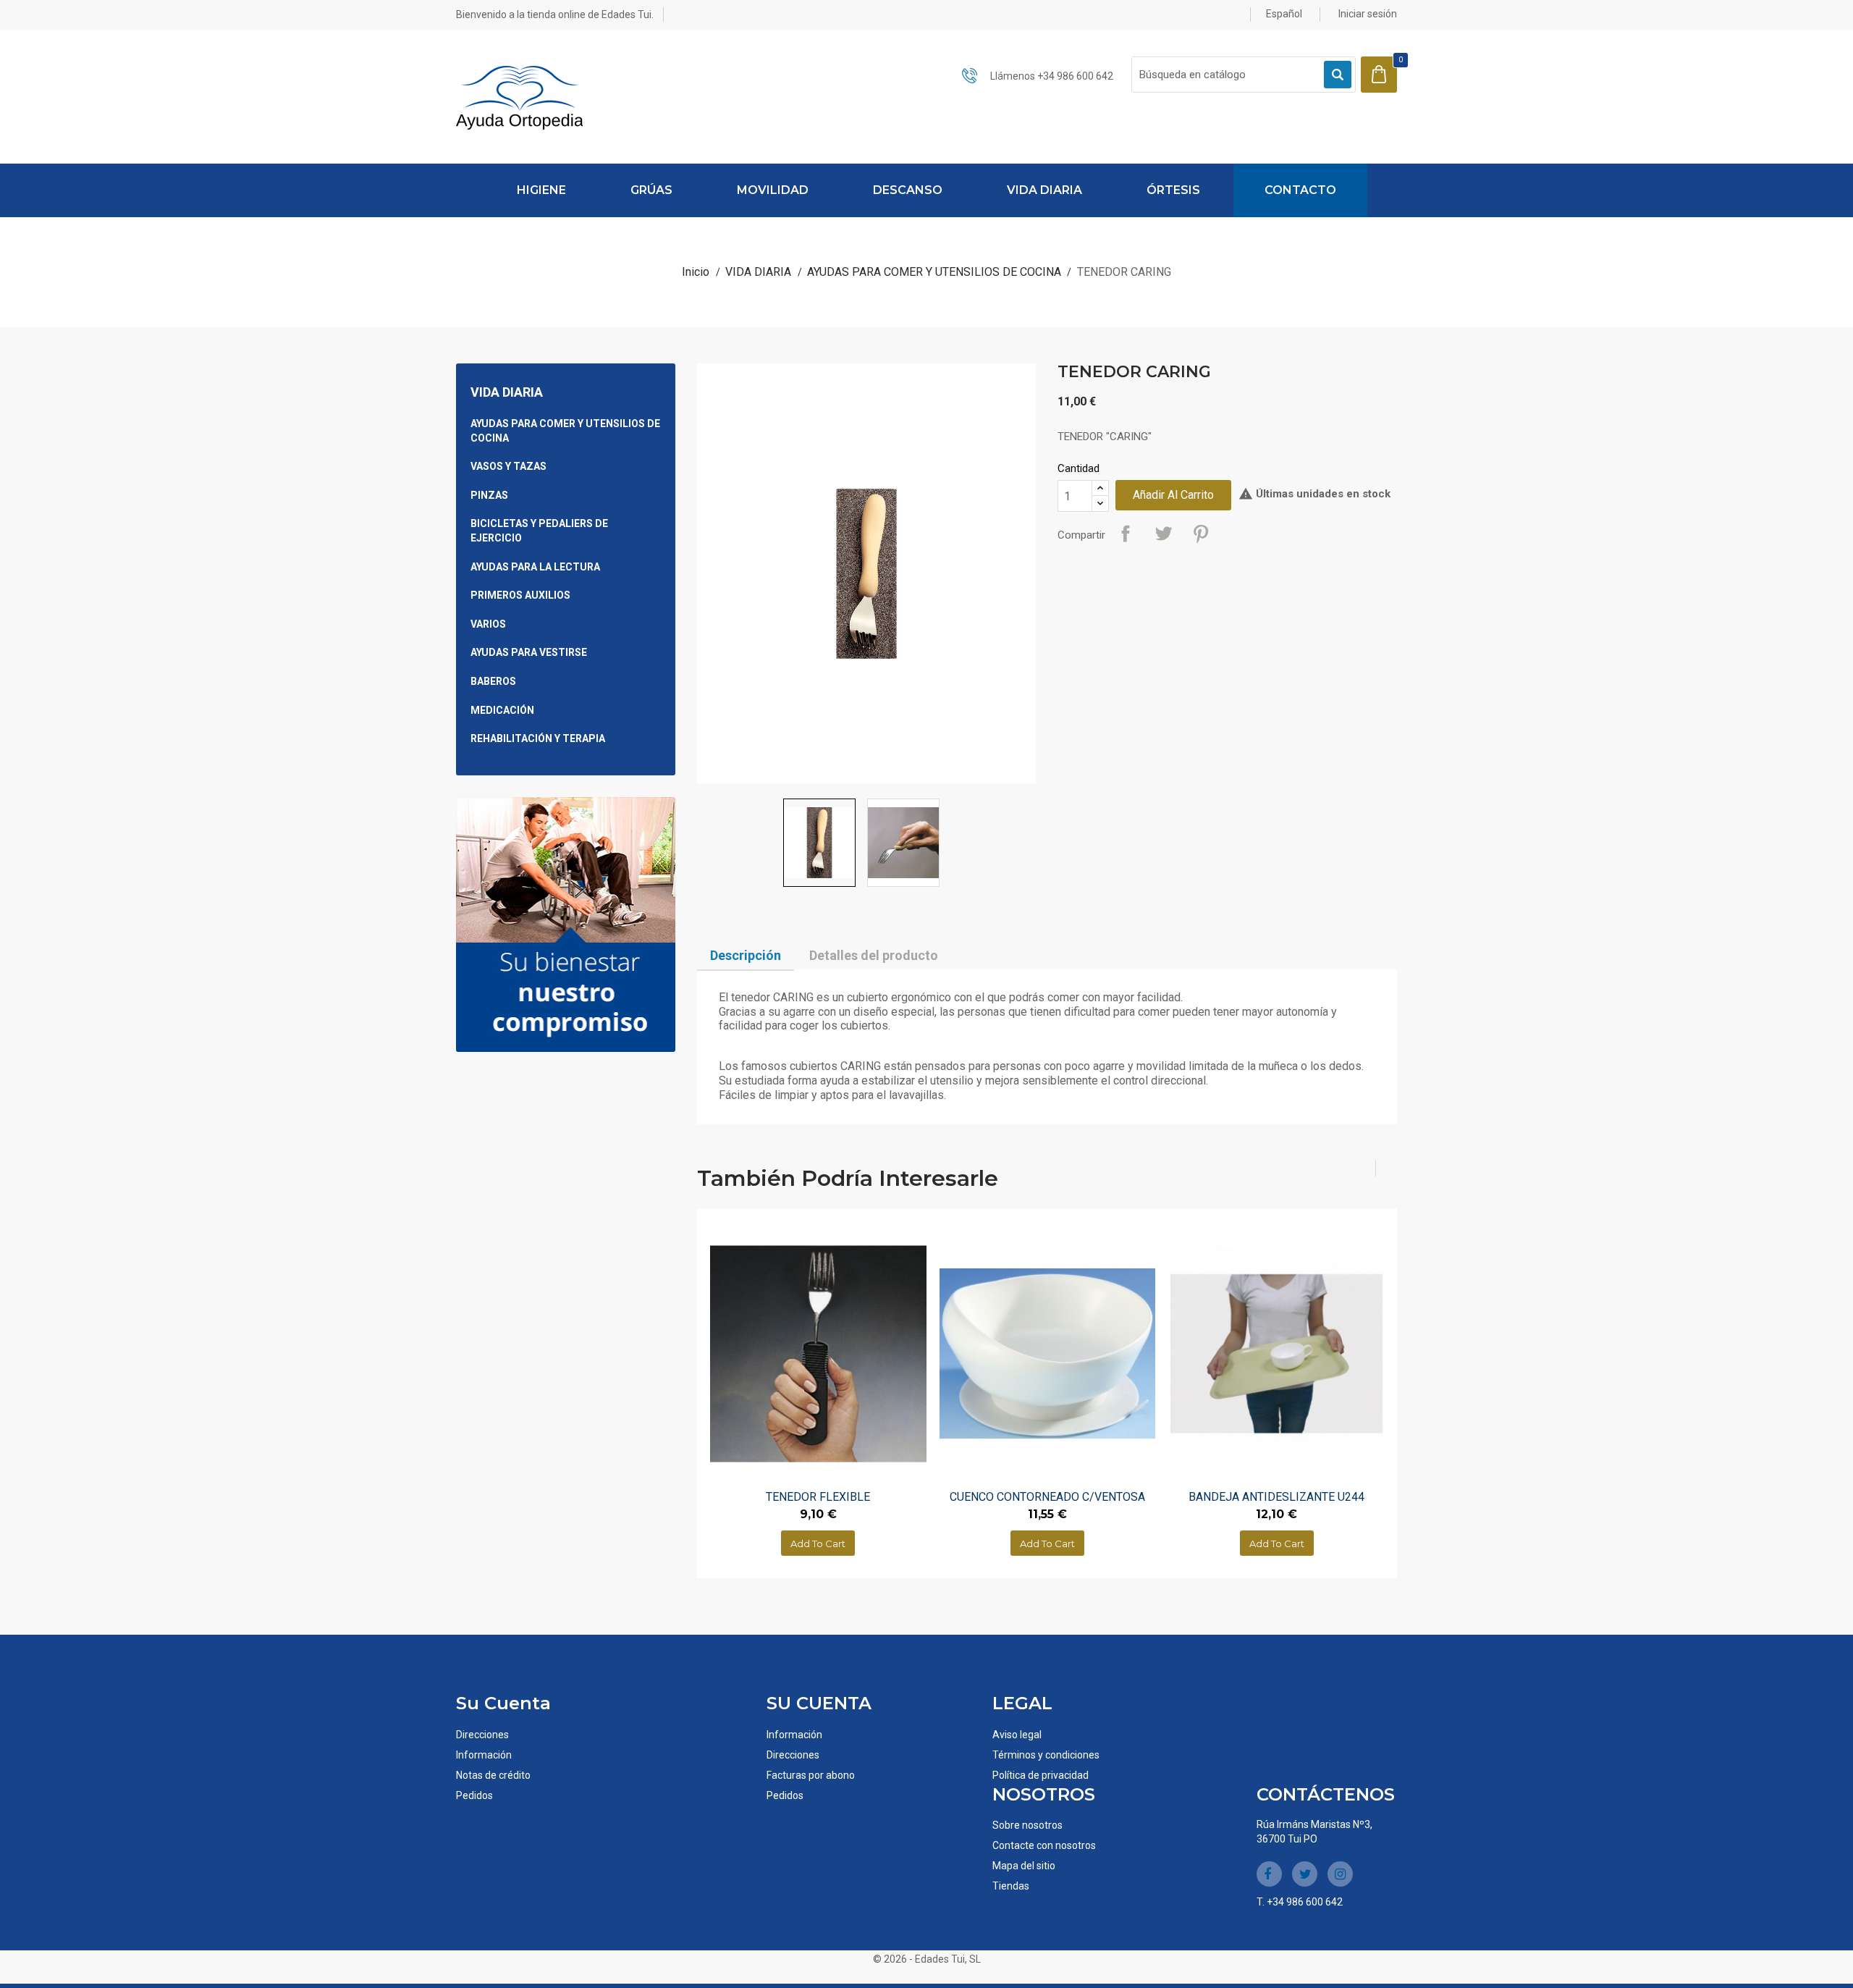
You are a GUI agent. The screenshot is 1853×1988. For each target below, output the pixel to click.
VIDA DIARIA (1044, 190)
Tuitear (1163, 534)
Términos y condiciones (1046, 1755)
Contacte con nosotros (1044, 1845)
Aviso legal (1017, 1735)
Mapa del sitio (1024, 1866)
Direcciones (482, 1735)
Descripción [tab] (746, 955)
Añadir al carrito (1173, 495)
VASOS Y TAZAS (508, 466)
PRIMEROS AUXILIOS (520, 595)
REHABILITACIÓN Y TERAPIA (538, 738)
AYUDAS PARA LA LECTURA (535, 567)
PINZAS (489, 495)
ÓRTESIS (1173, 190)
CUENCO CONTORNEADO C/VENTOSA (1047, 1497)
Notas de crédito (493, 1775)
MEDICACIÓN (502, 710)
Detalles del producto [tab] (874, 955)
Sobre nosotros (1027, 1825)
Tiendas (1011, 1886)
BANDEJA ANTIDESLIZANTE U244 (1276, 1497)
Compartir (1126, 534)
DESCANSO (908, 190)
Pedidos (474, 1795)
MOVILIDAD (773, 190)
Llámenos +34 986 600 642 (1052, 76)
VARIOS (488, 624)
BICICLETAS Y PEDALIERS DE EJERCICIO (539, 531)
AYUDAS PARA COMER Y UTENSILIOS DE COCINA (565, 431)
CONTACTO (1300, 190)
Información (484, 1755)
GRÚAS (651, 190)
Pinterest (1201, 534)
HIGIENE (541, 190)
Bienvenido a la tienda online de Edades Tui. (555, 14)
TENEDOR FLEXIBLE (818, 1497)
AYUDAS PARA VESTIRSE (529, 652)
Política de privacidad (1041, 1775)
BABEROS (493, 681)
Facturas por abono (811, 1775)
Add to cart (818, 1543)
